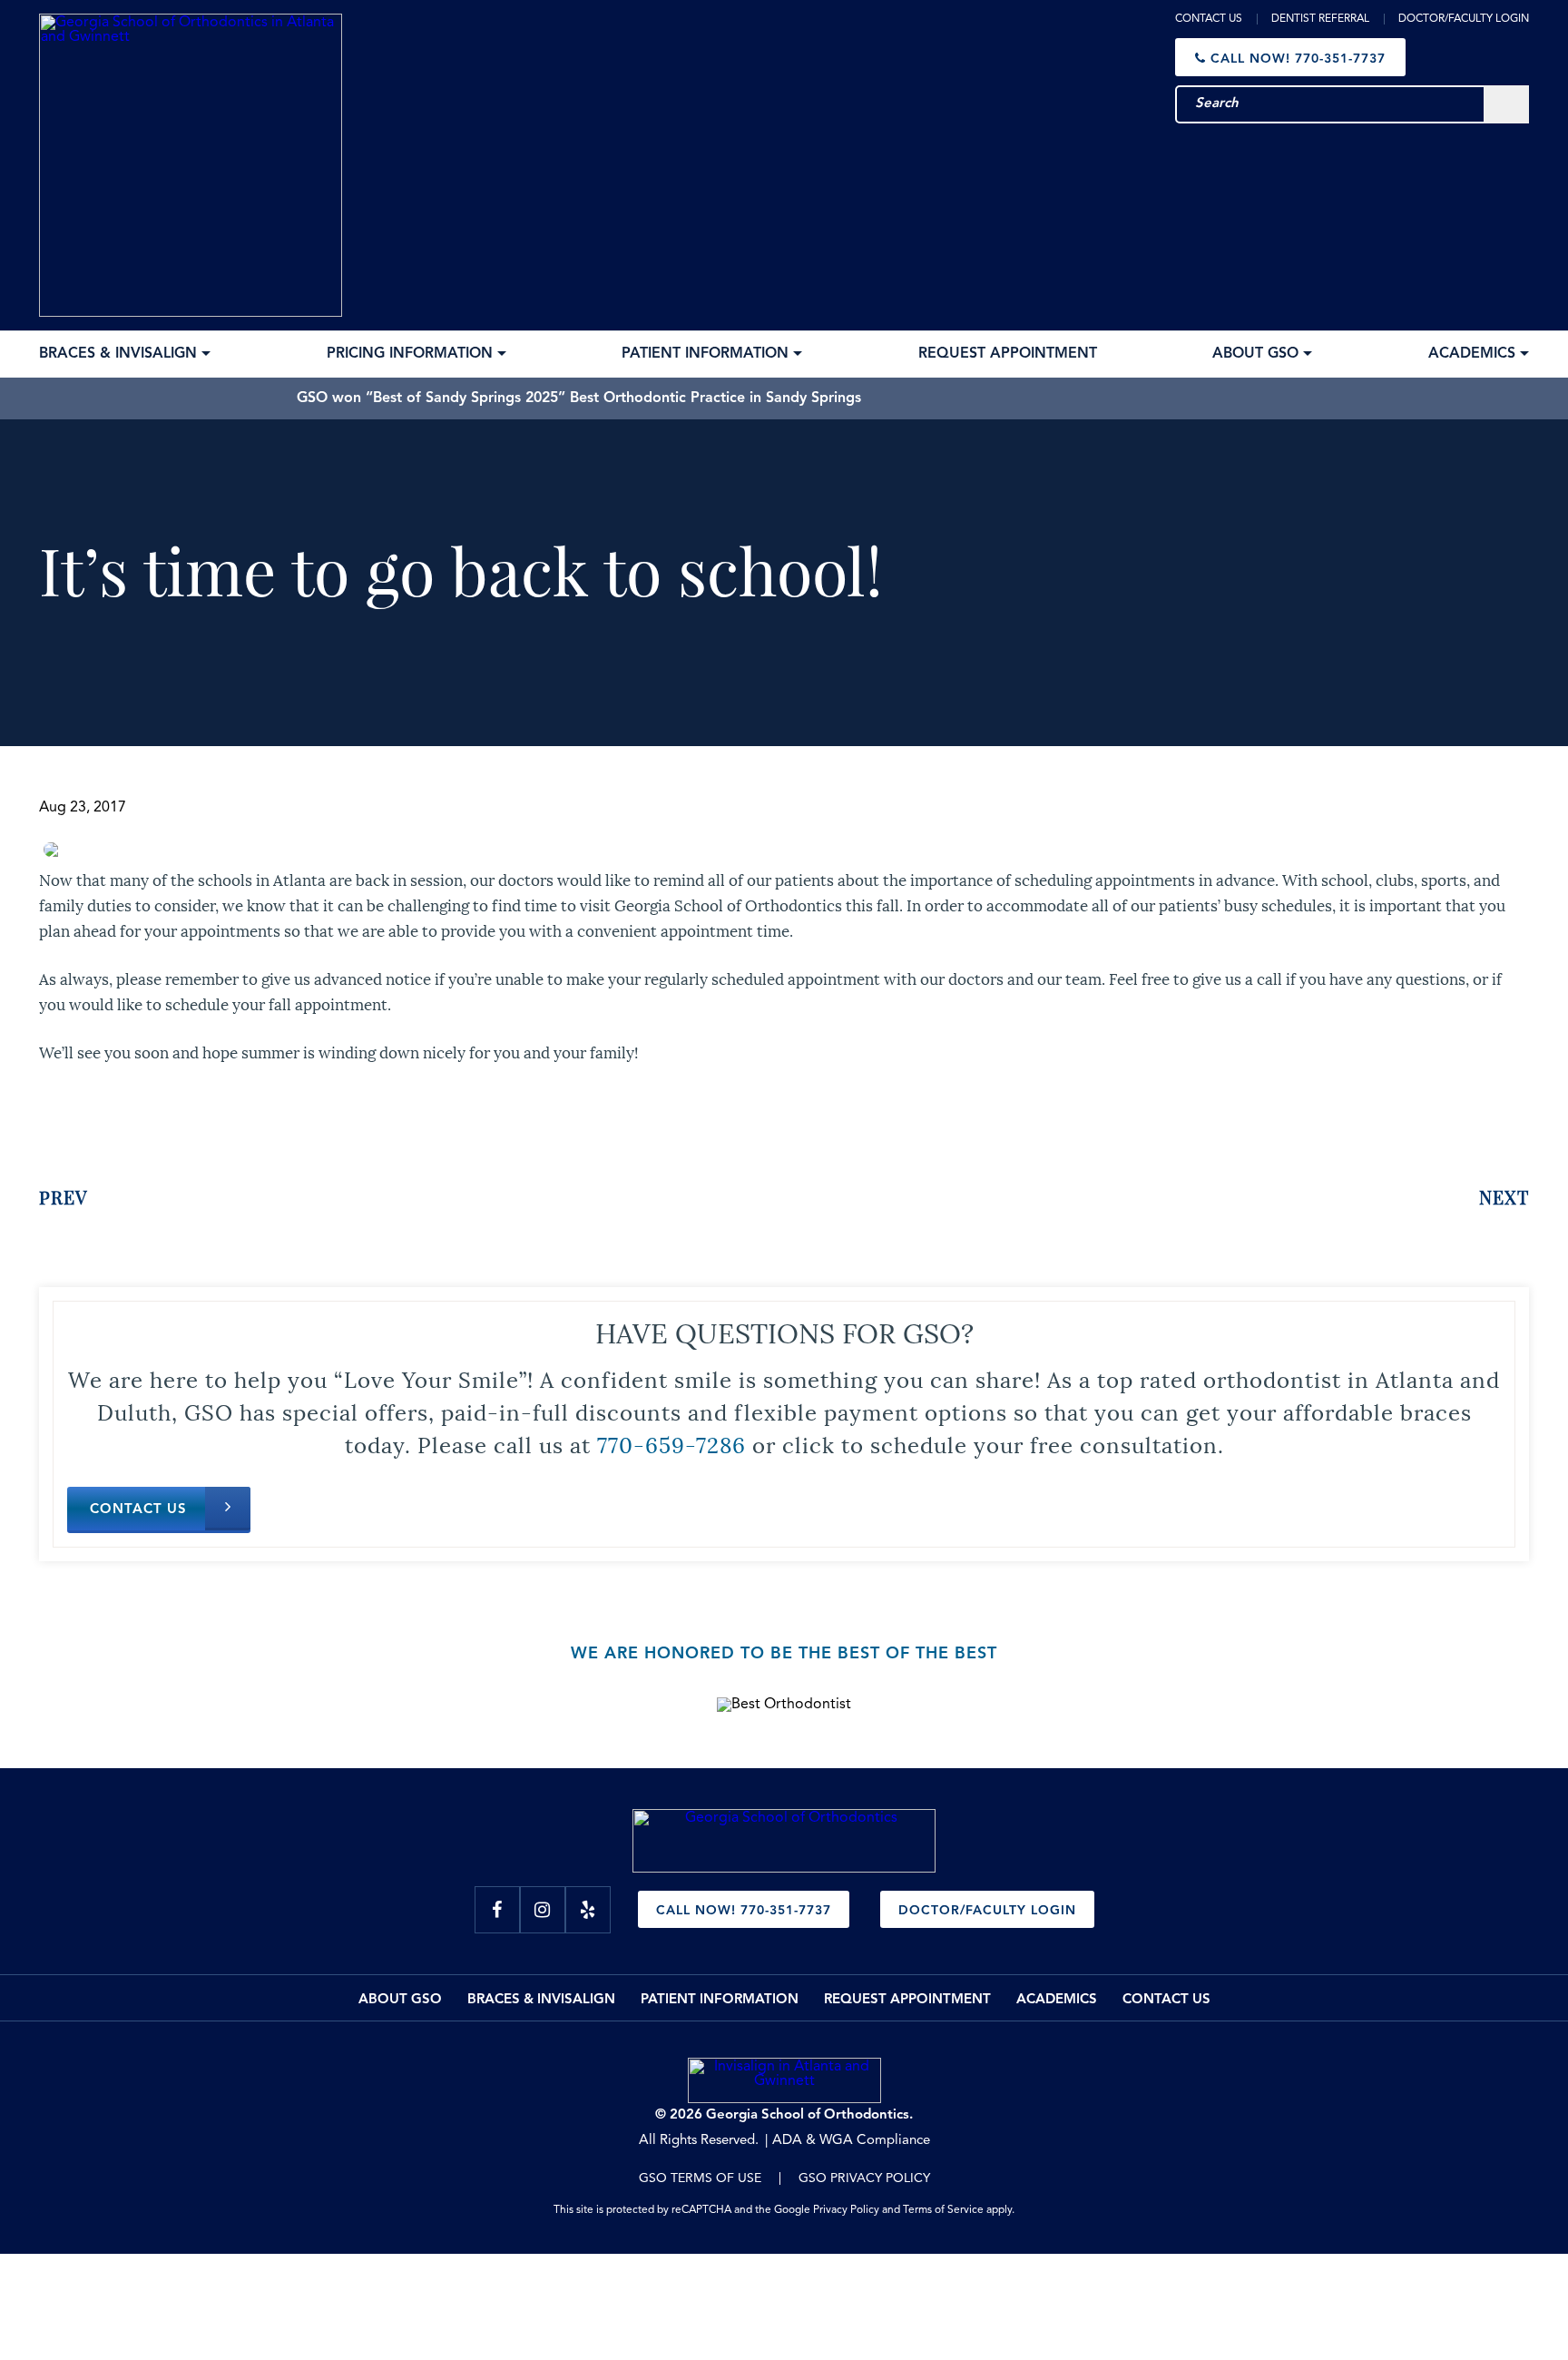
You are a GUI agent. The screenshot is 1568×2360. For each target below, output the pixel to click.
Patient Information (720, 2000)
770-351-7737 (1298, 59)
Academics (1057, 2000)
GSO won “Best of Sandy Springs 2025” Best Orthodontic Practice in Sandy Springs (579, 398)
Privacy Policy (846, 2210)
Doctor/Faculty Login (1464, 19)
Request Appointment (907, 2000)
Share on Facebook (59, 1121)
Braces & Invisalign (541, 2000)
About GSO (400, 2000)
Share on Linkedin (171, 1121)
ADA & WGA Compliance (851, 2141)
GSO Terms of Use (700, 2178)
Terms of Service (943, 2210)
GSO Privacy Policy (864, 2178)
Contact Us (1209, 19)
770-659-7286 (671, 1443)
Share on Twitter (116, 1121)
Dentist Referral (1320, 19)
